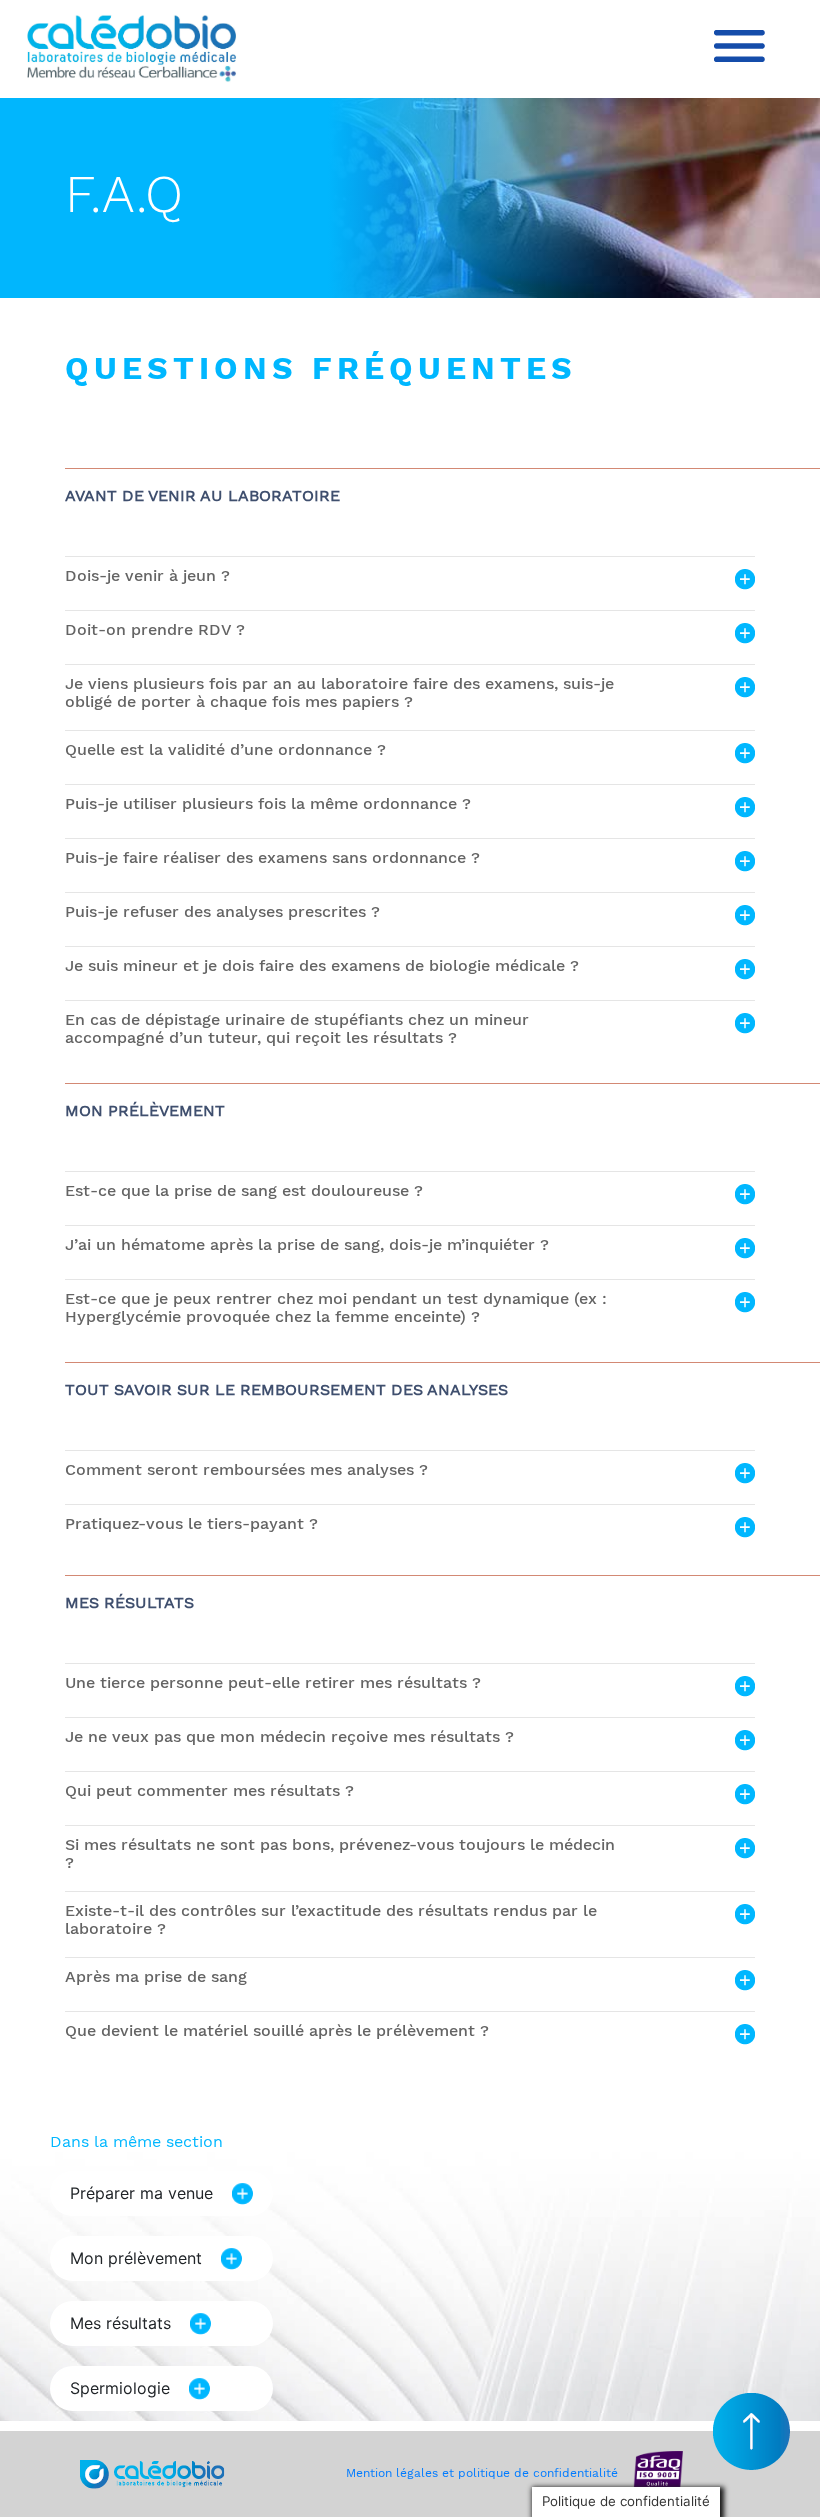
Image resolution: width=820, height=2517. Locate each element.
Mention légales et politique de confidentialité (482, 2473)
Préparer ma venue (141, 2193)
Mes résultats (120, 2323)
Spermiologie (120, 2388)
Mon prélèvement (136, 2258)
